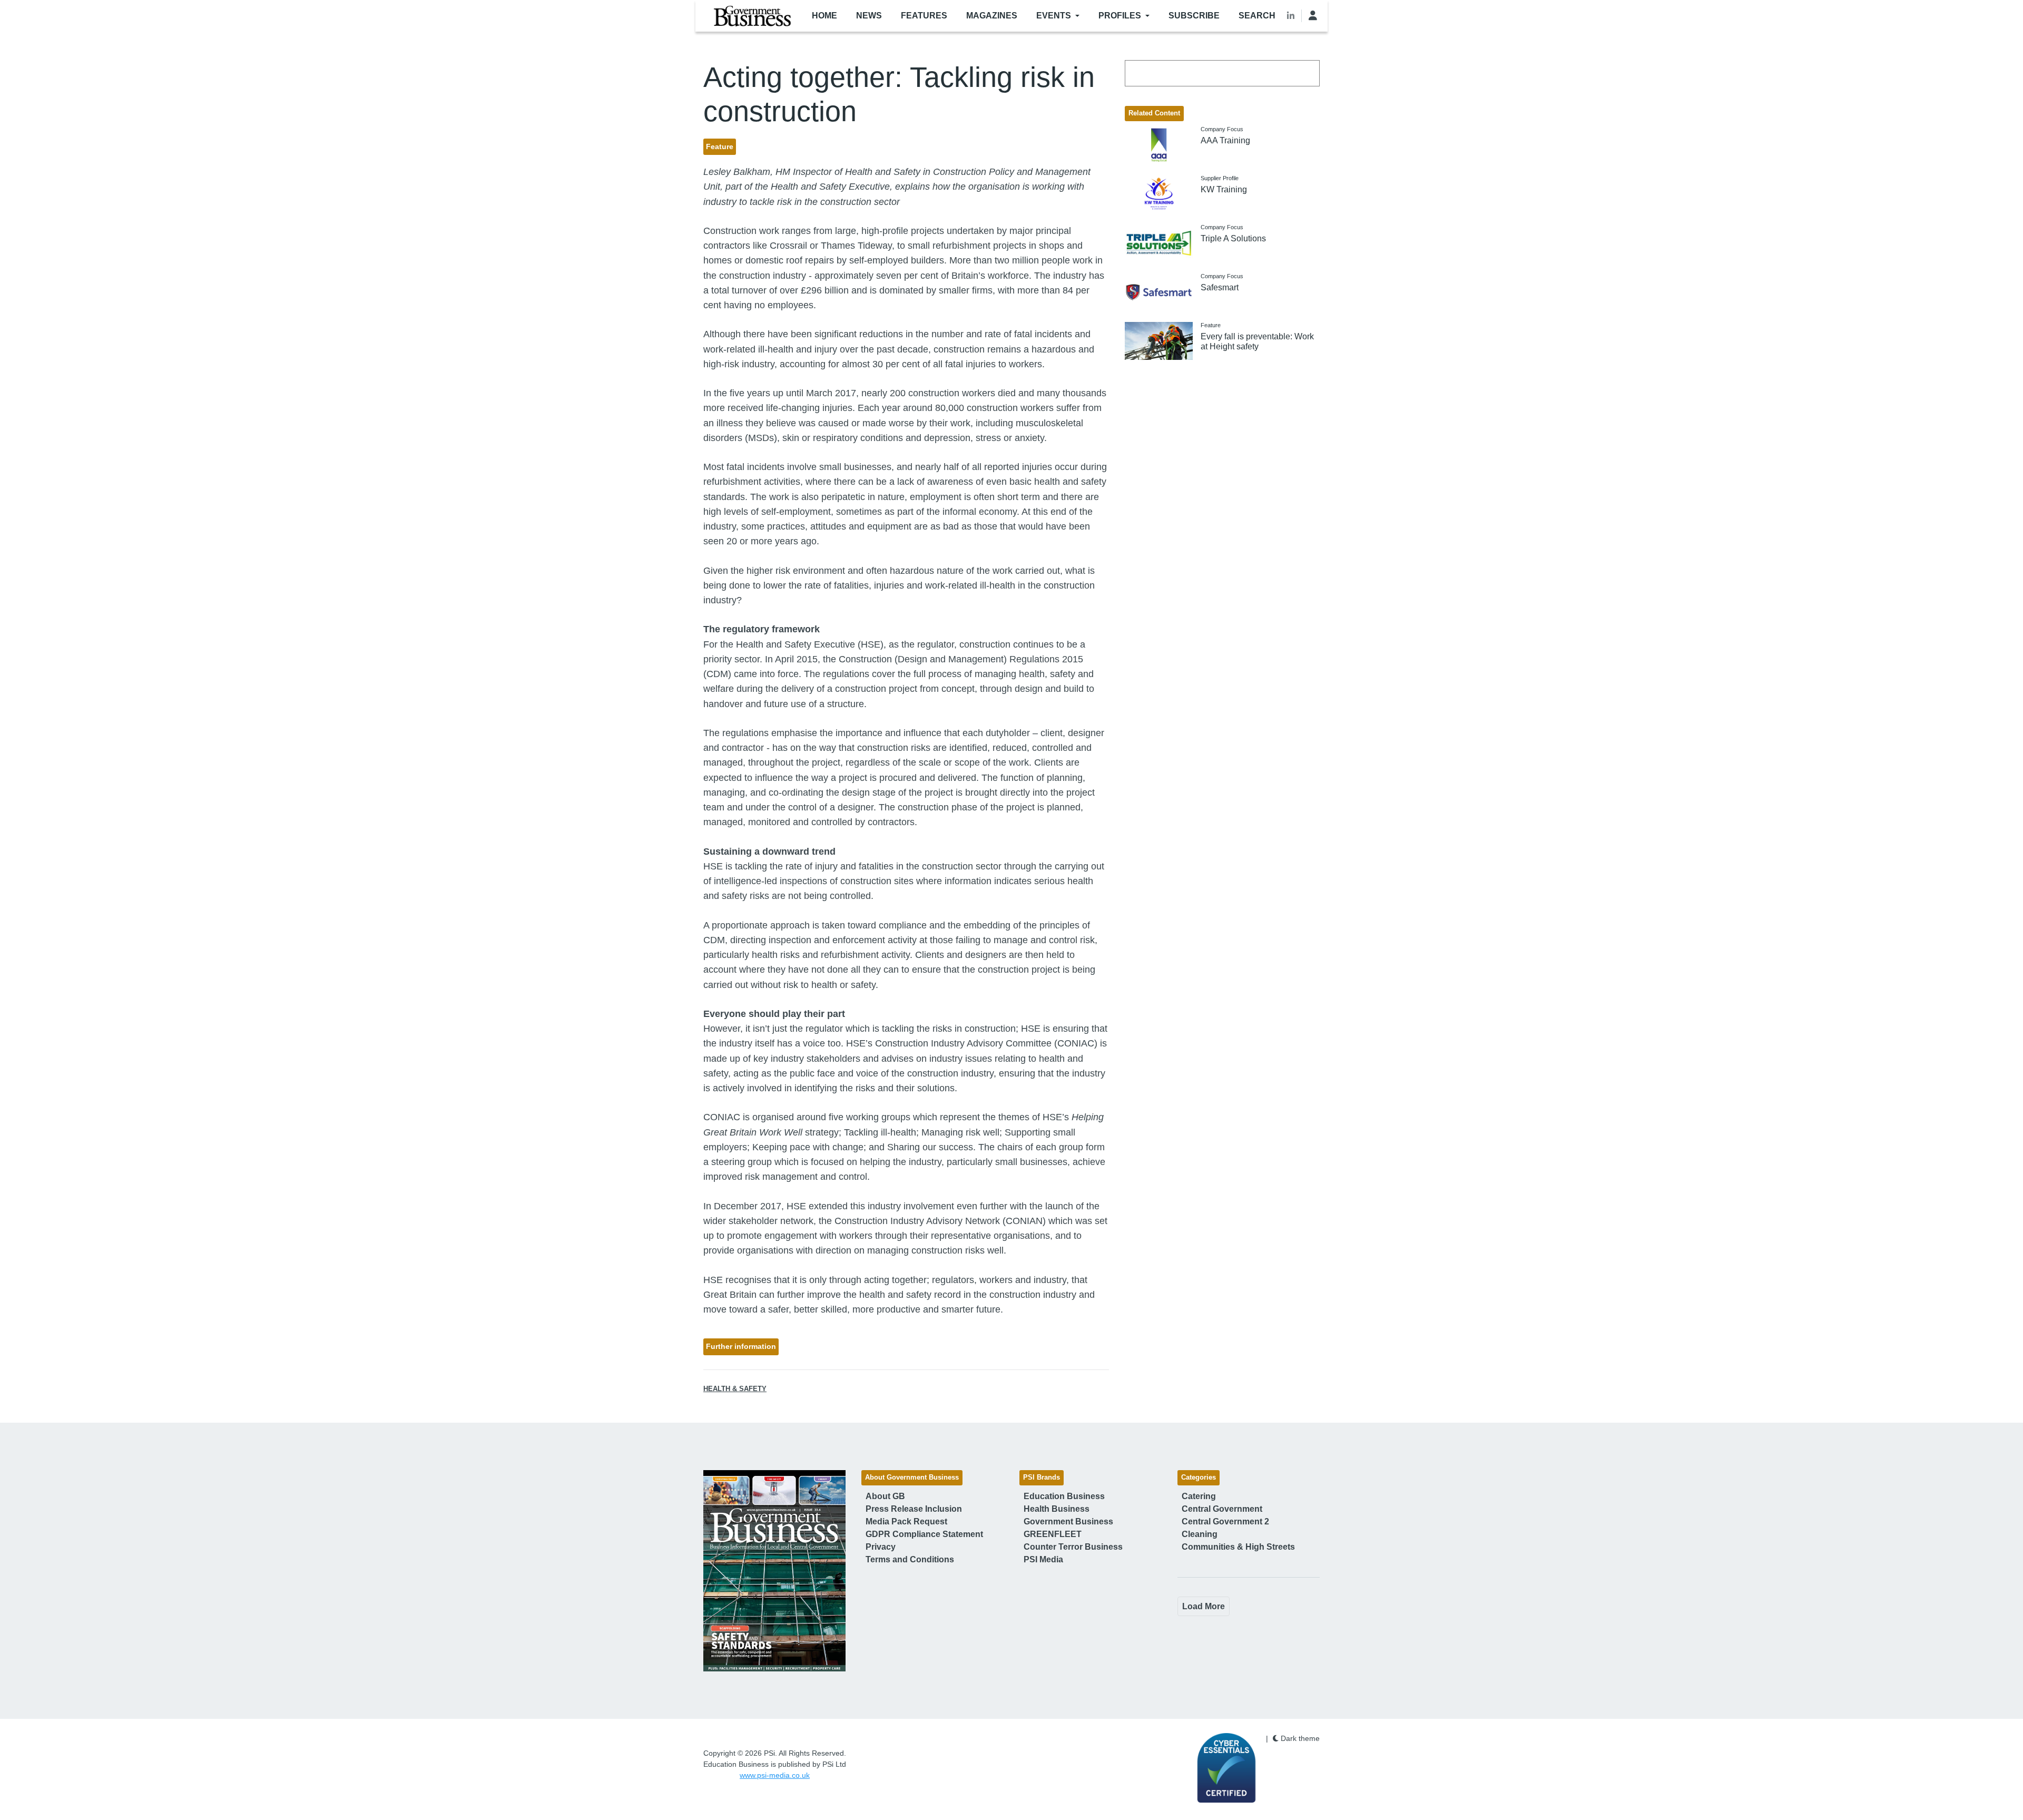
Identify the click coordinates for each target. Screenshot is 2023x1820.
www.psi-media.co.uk (775, 1775)
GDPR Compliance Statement (924, 1534)
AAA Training (1225, 140)
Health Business (1057, 1509)
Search (1257, 16)
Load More (1204, 1606)
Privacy (881, 1547)
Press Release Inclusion (914, 1509)
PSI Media (1043, 1559)
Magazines (992, 16)
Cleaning (1200, 1534)
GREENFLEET (1053, 1534)
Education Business (1064, 1496)
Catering (1199, 1496)
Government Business (1068, 1521)
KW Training (1224, 189)
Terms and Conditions (910, 1559)
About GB (885, 1496)
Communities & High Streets (1238, 1547)
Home (824, 16)
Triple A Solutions (1233, 238)
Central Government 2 (1225, 1521)
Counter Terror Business (1073, 1547)
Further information (741, 1346)
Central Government (1222, 1509)
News (869, 16)
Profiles (1120, 16)
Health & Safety (735, 1389)
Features (924, 16)
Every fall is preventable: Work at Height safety (1257, 341)
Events (1054, 16)
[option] (774, 1571)
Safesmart (1220, 287)
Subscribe (1194, 16)
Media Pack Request (906, 1521)
